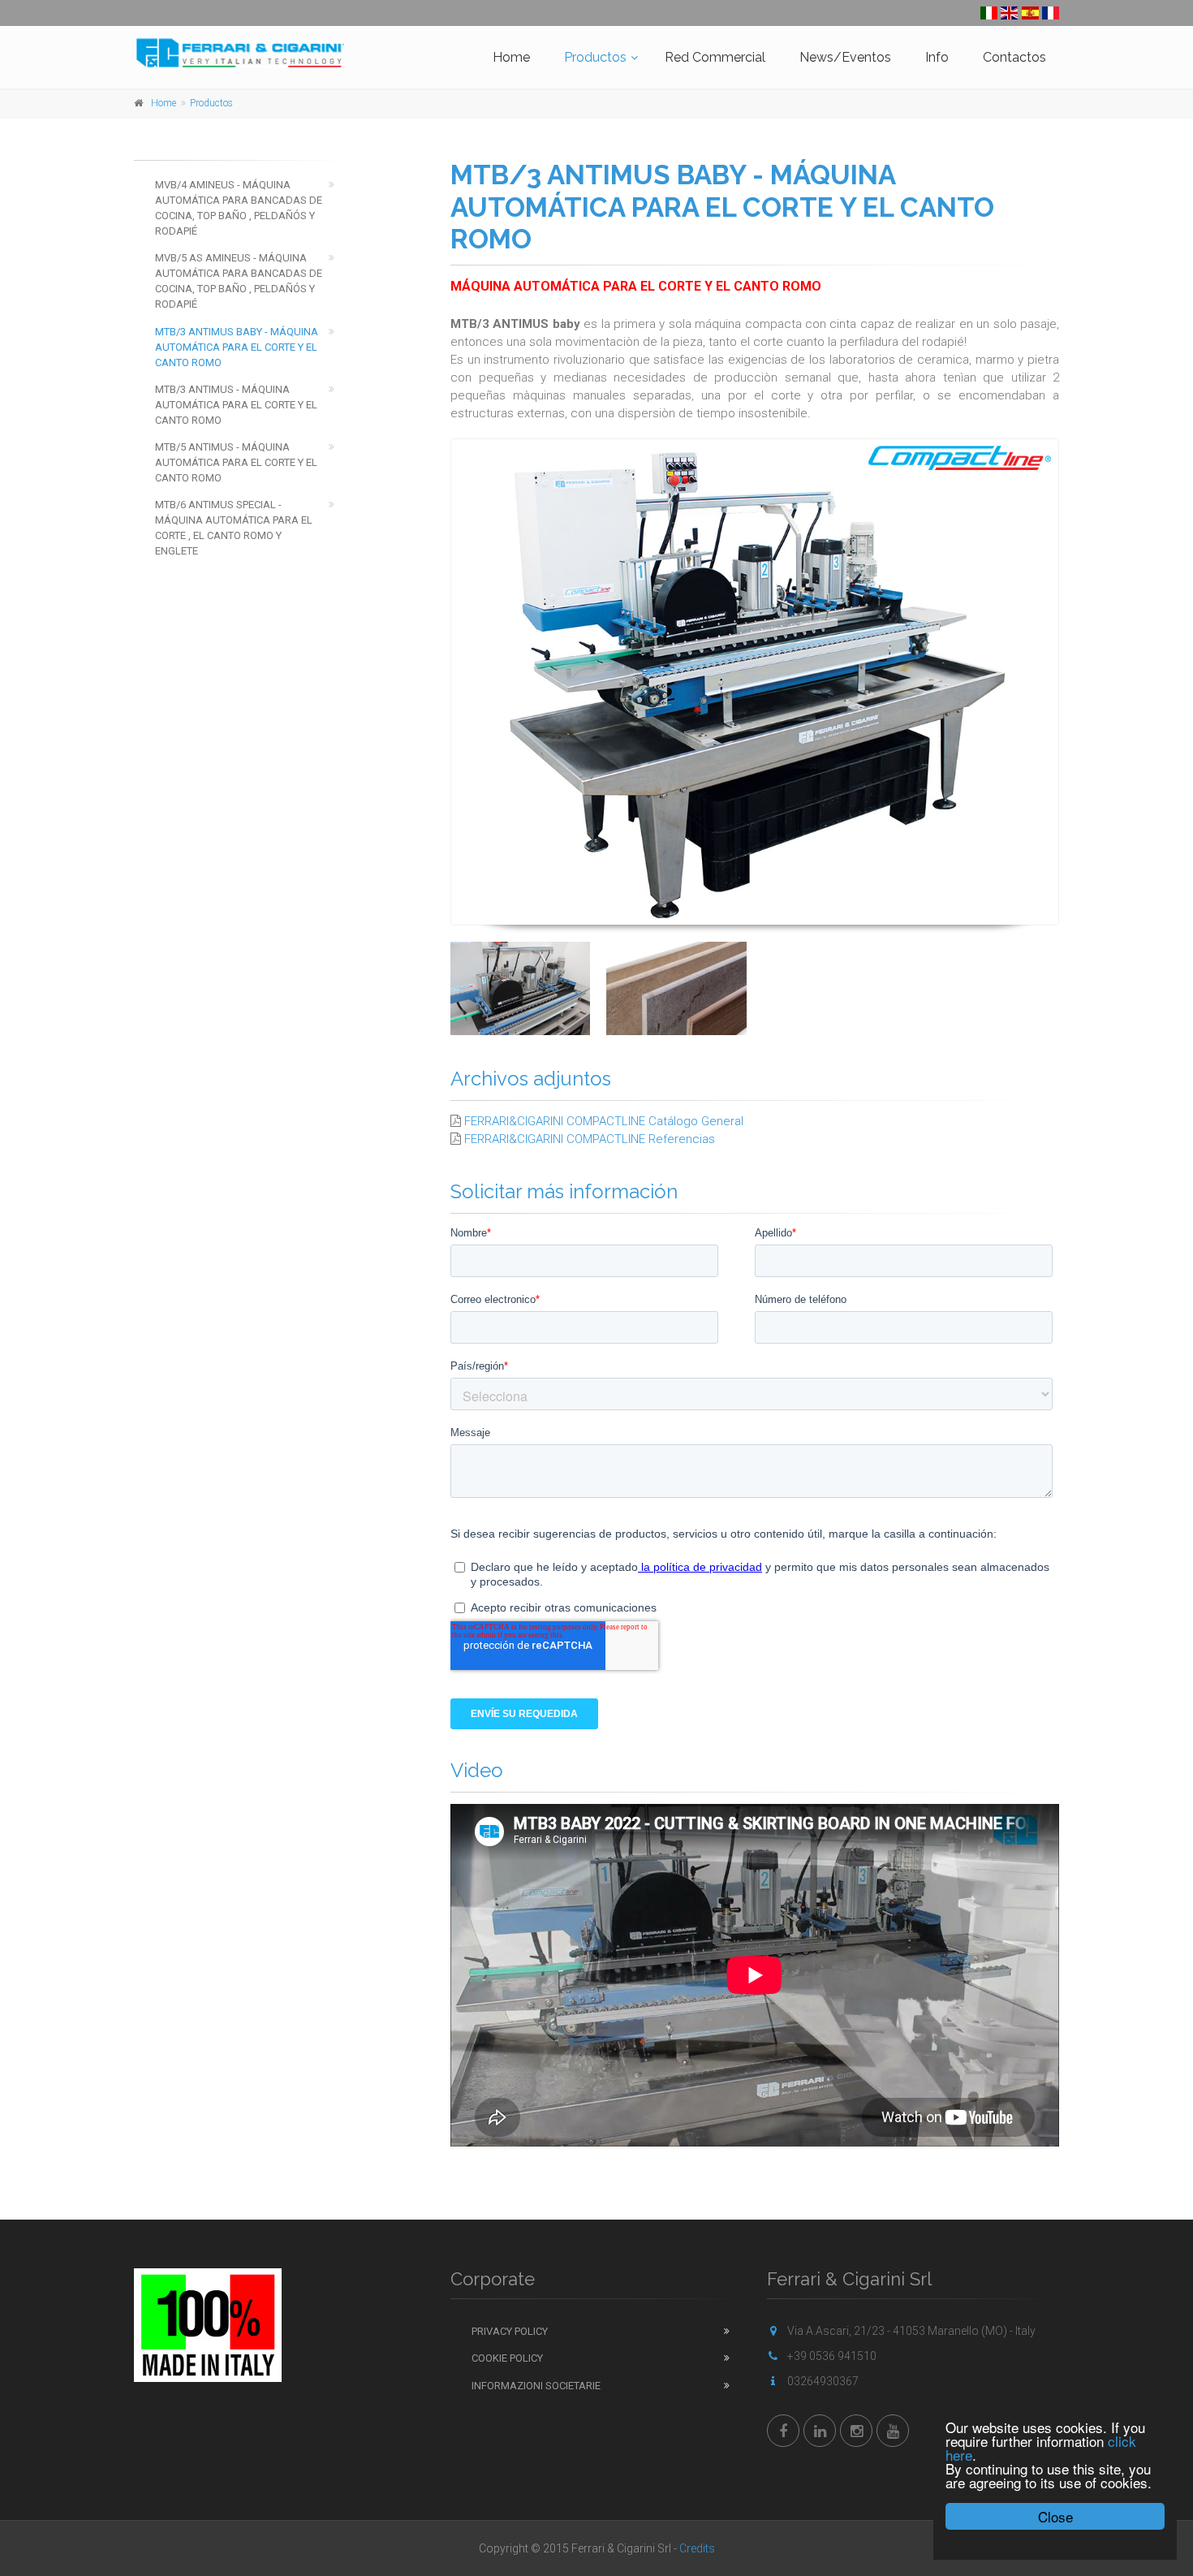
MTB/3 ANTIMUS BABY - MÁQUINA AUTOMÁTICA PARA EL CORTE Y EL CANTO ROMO (237, 347)
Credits (697, 2548)
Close (1055, 2516)
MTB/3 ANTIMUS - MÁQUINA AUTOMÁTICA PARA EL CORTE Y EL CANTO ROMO (236, 405)
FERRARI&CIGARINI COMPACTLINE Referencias (590, 1139)
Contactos (1014, 57)
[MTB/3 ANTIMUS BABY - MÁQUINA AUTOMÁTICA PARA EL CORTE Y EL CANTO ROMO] (755, 682)
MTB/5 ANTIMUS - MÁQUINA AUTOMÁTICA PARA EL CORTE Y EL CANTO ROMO (236, 462)
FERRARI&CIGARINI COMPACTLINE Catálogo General (604, 1121)
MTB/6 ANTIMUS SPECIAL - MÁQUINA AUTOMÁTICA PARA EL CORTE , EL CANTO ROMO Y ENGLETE (234, 528)
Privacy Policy (510, 2331)
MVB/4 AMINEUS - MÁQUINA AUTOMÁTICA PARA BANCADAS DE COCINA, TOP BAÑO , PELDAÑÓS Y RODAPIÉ (239, 208)
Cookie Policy (507, 2358)
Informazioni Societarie (536, 2386)
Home (511, 57)
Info (937, 57)
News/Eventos (845, 57)
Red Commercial (715, 57)
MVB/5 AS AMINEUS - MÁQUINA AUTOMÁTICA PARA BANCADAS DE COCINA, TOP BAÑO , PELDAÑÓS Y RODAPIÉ (239, 281)
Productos (595, 57)
